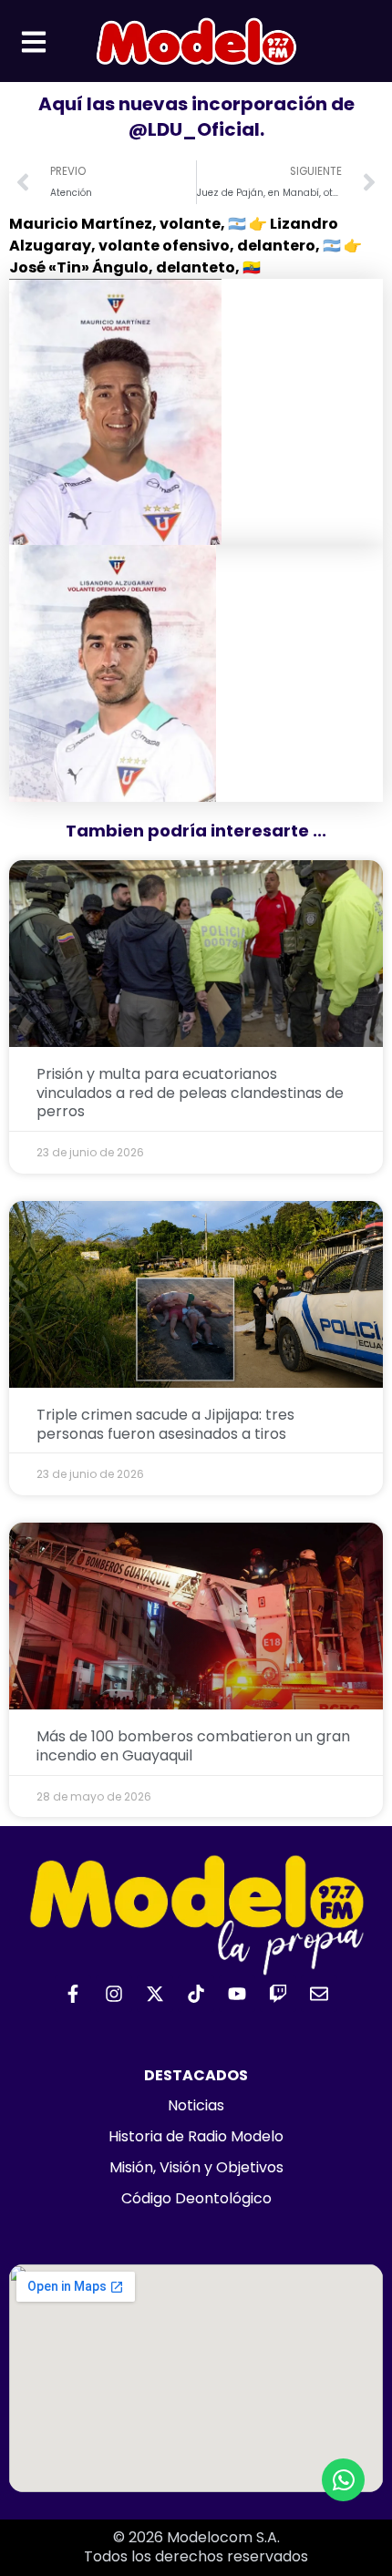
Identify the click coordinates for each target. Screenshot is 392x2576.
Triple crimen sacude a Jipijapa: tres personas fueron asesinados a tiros (165, 1424)
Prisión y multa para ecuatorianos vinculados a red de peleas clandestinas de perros (190, 1093)
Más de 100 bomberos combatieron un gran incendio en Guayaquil (193, 1746)
